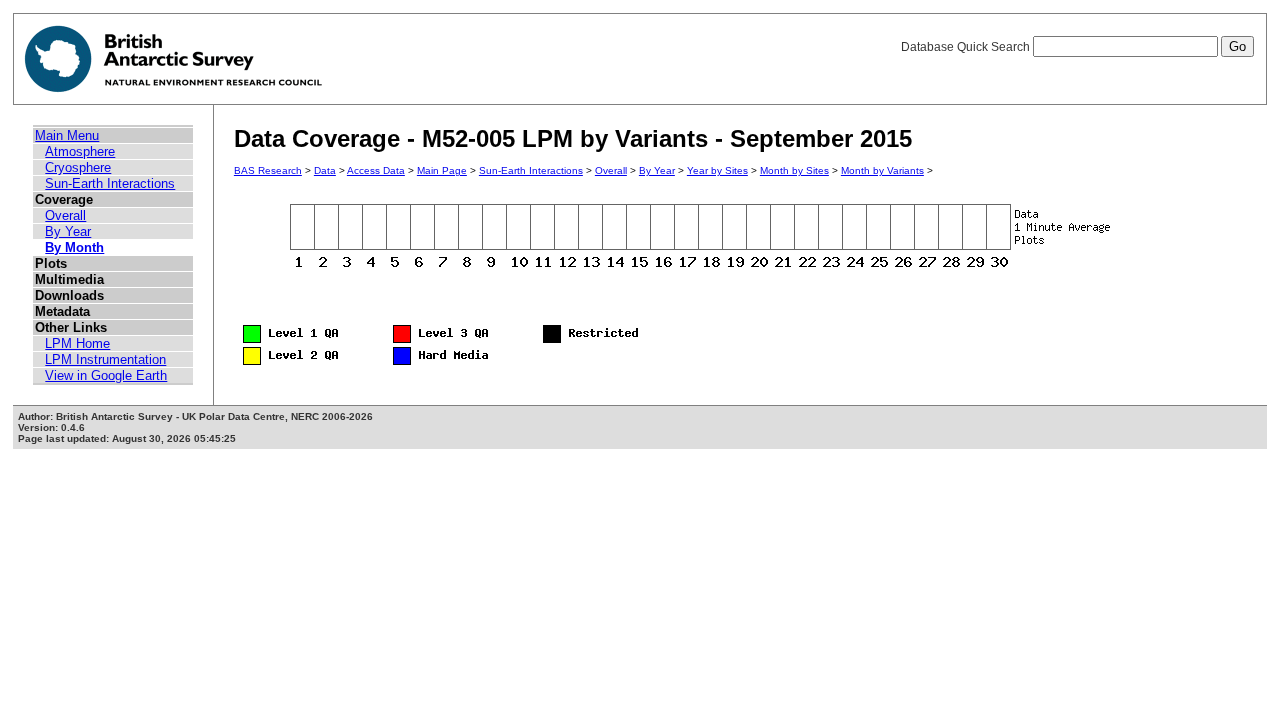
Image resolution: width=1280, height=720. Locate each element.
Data (325, 170)
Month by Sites (794, 170)
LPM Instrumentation (105, 359)
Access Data (376, 170)
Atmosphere (80, 151)
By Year (68, 231)
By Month (74, 247)
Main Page (442, 170)
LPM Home (77, 343)
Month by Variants (882, 170)
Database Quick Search (967, 47)
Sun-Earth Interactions (110, 183)
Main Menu (67, 135)
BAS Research (268, 170)
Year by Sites (717, 170)
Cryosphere (78, 167)
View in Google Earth (106, 375)
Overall (65, 215)
